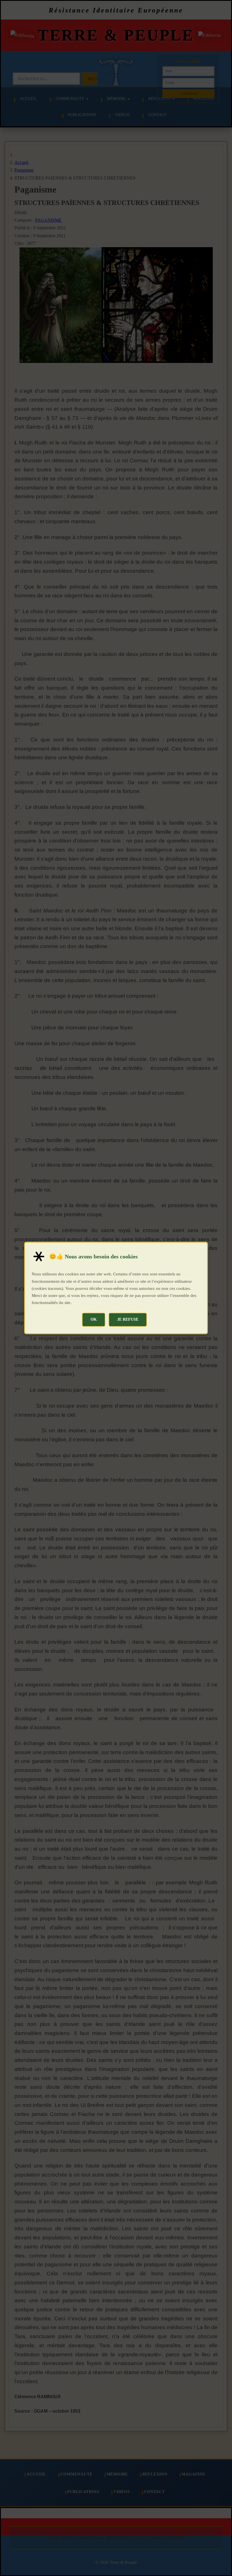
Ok (94, 1319)
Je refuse (128, 1319)
